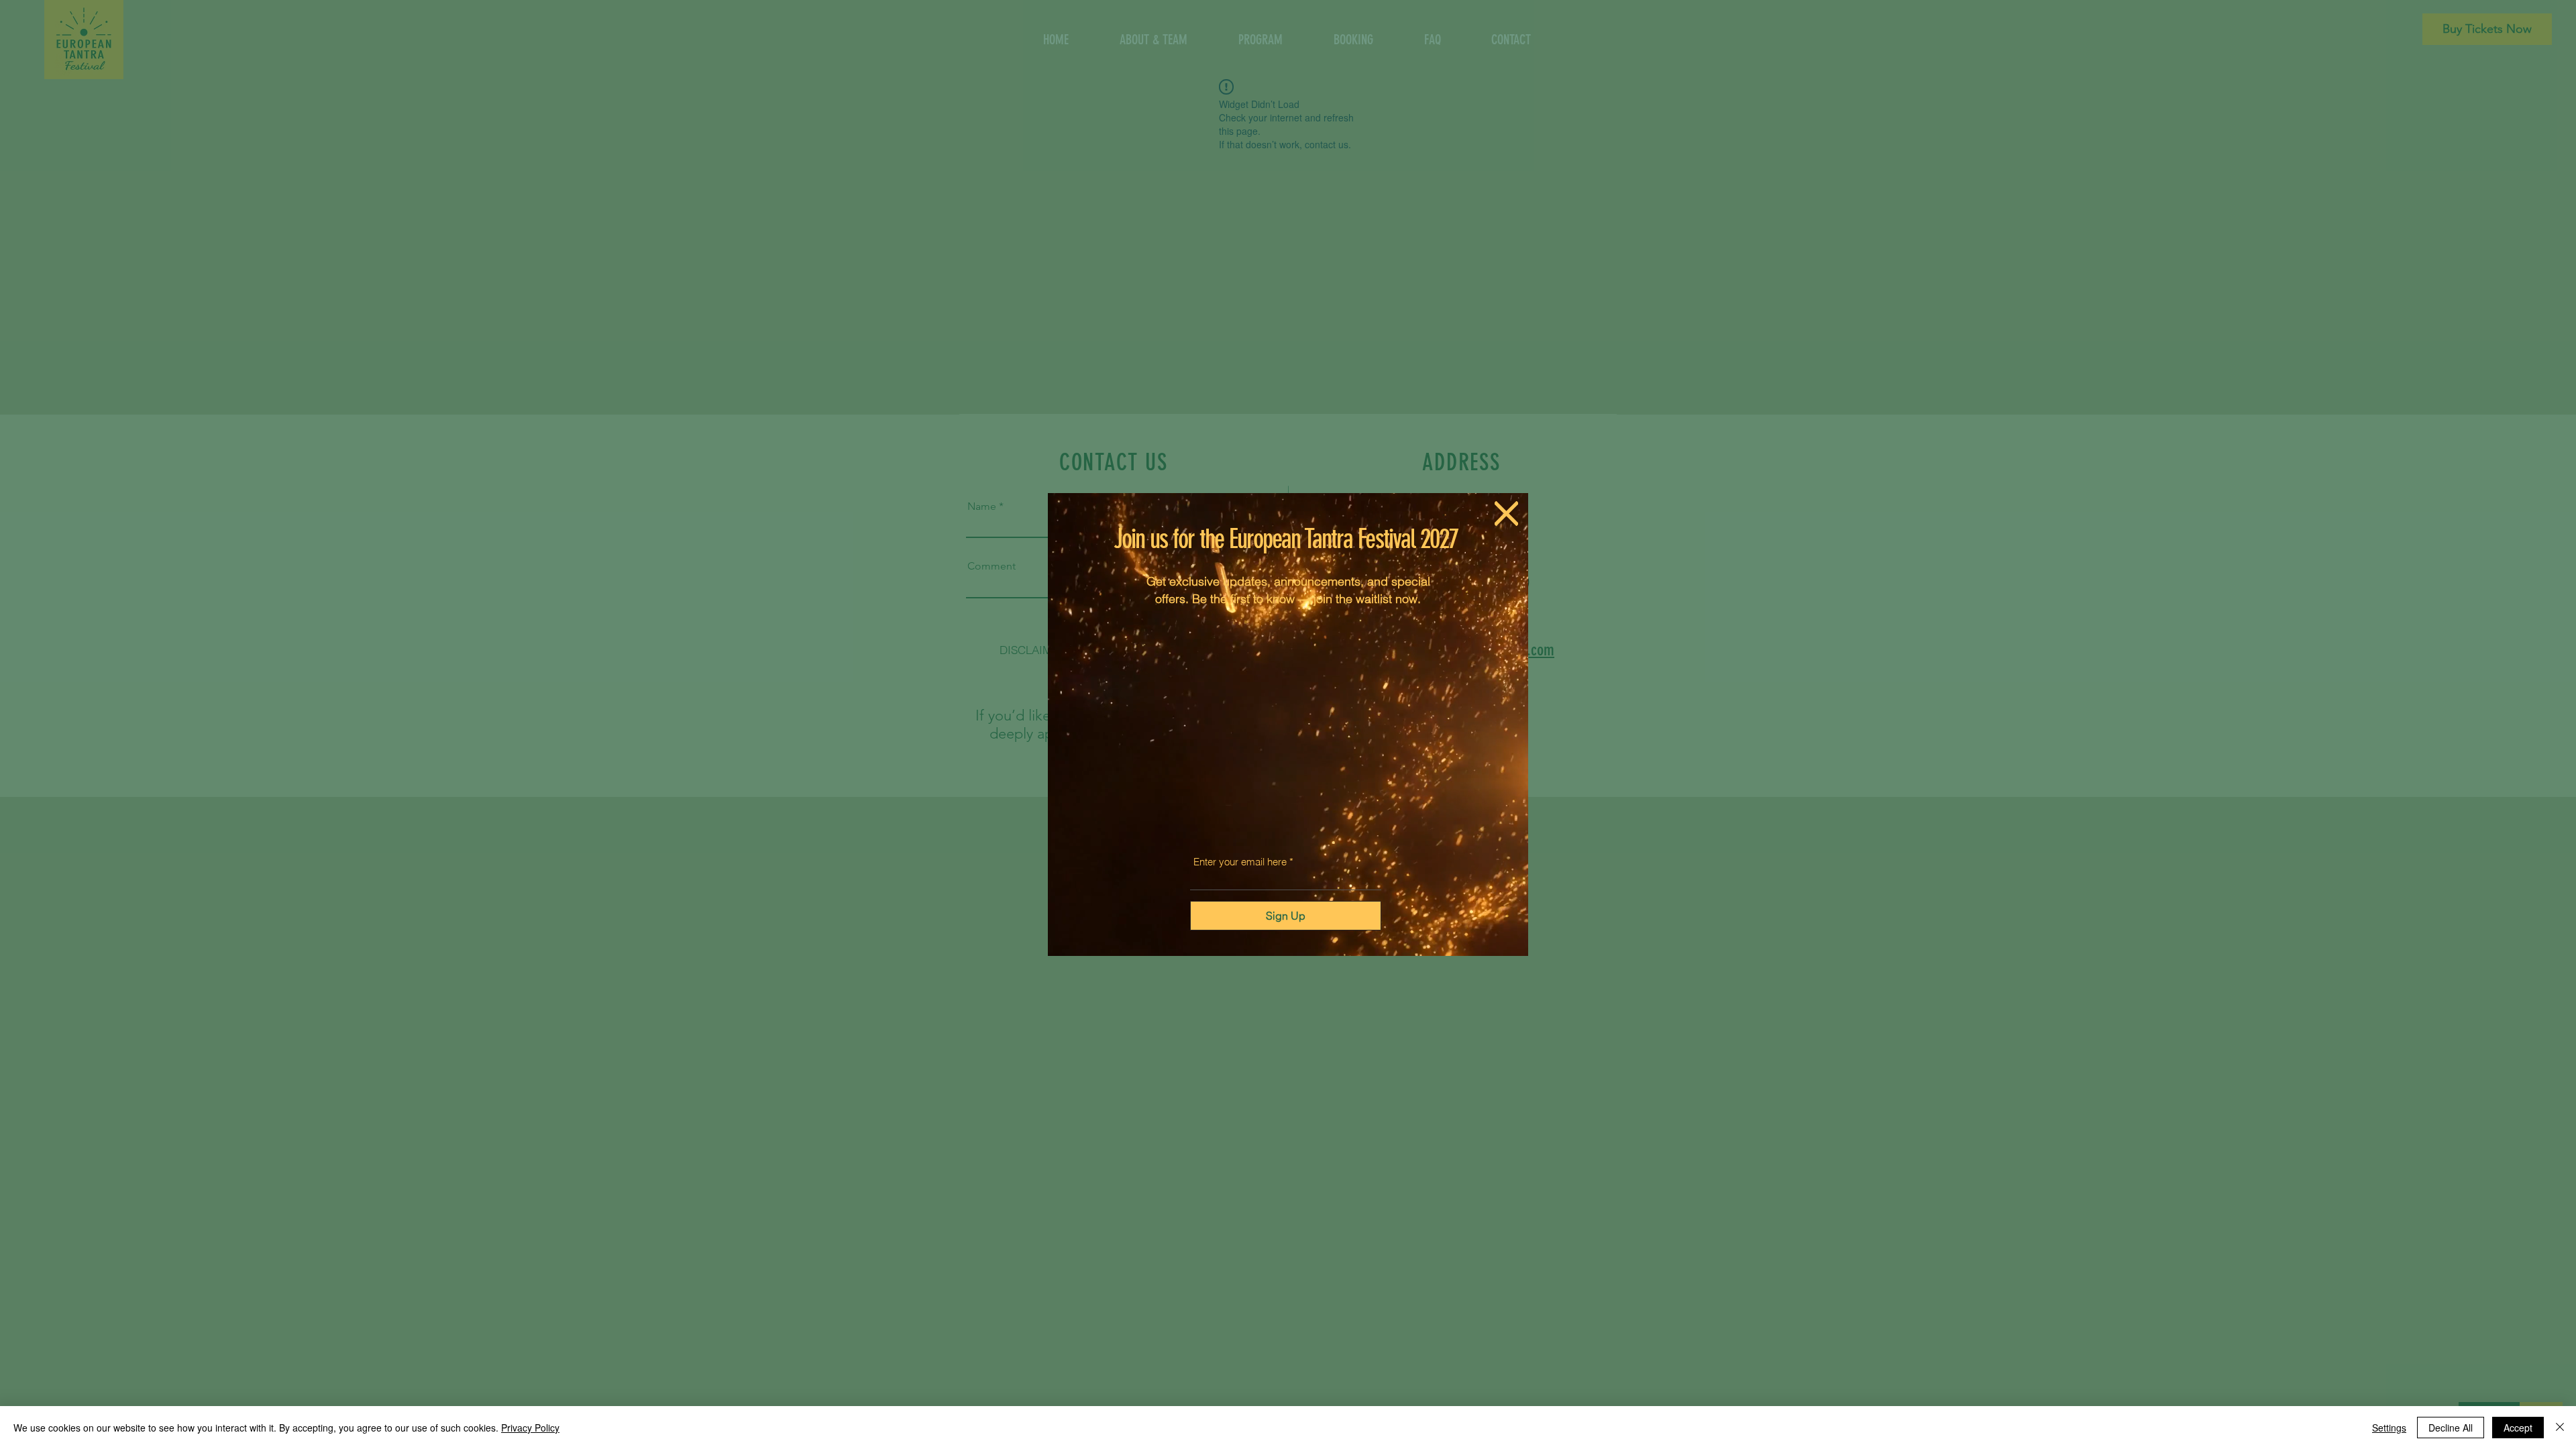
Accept (2518, 1428)
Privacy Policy (530, 1428)
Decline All (2451, 1428)
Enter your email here (1240, 862)
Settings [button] (2389, 1428)
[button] (1506, 514)
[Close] (2560, 1428)
